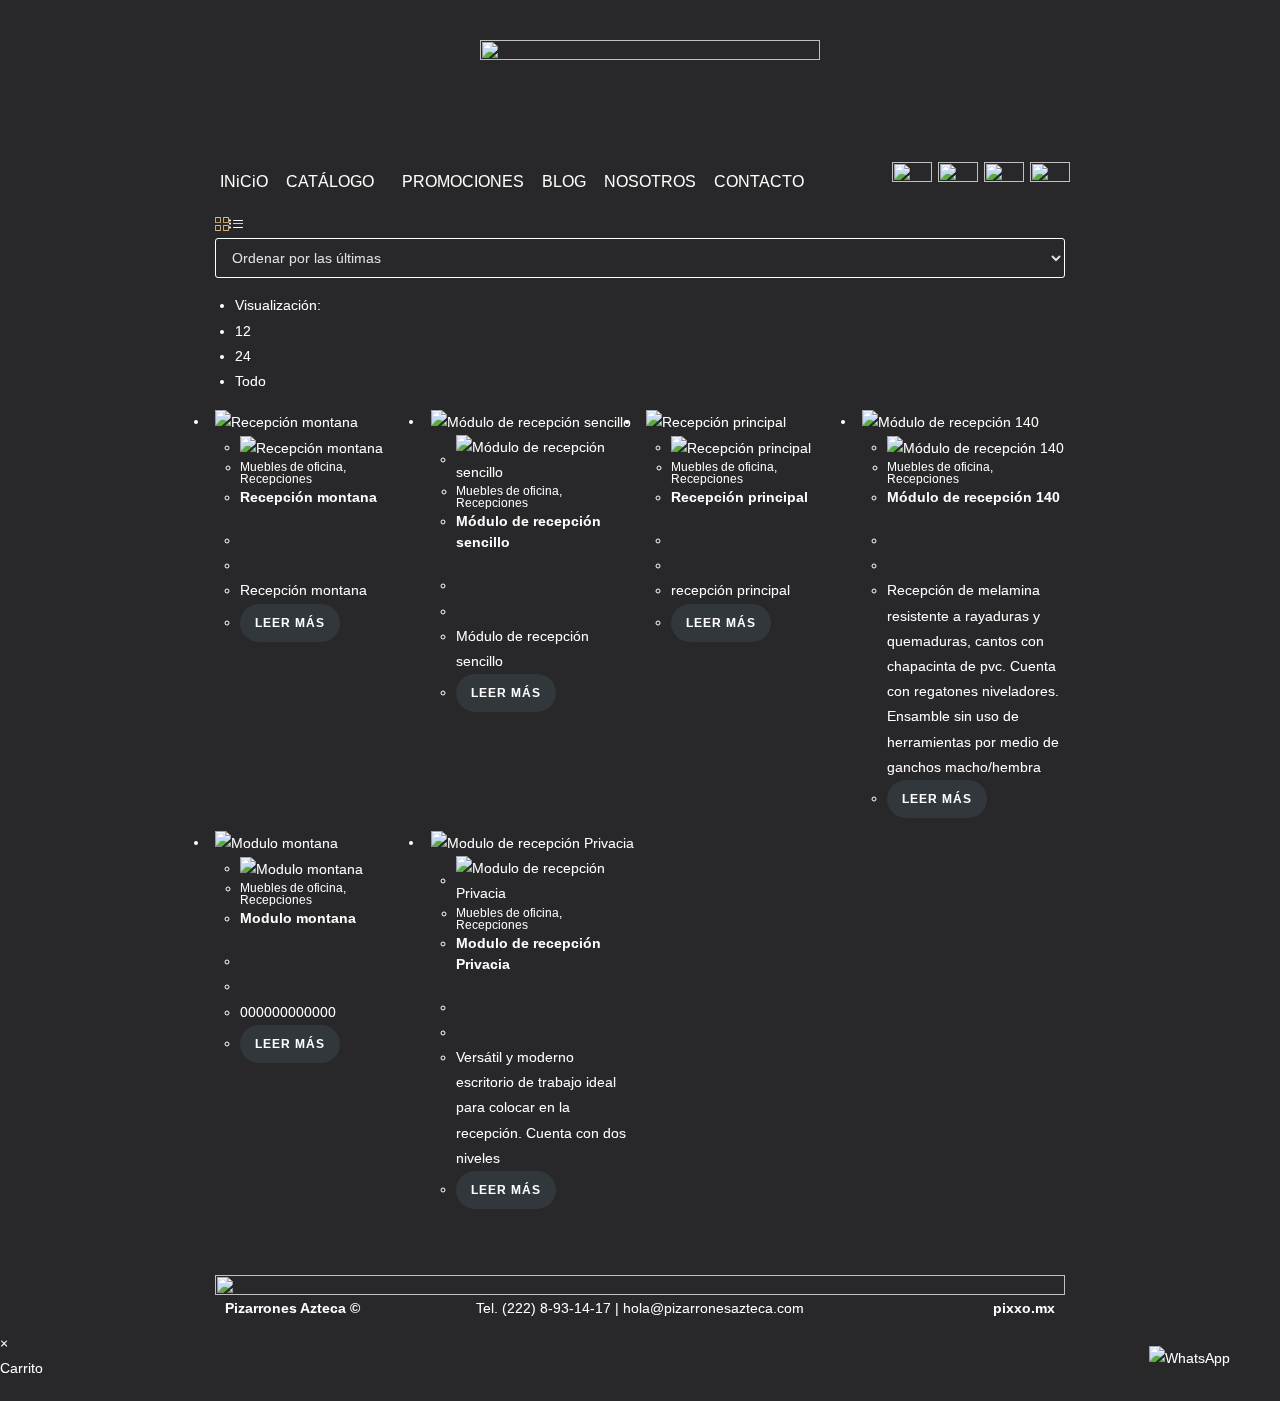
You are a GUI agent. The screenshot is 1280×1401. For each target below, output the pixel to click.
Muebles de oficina (291, 467)
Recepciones (276, 479)
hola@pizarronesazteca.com (713, 1308)
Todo (250, 381)
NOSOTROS (650, 181)
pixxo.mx (1024, 1308)
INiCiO (244, 181)
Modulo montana (298, 918)
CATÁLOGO (330, 181)
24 (243, 356)
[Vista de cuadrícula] (222, 225)
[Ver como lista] (236, 225)
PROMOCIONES (463, 181)
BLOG (564, 181)
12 (243, 331)
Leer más (290, 623)
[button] (335, 182)
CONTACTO (759, 181)
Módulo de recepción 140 (973, 497)
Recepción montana (308, 497)
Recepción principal (739, 497)
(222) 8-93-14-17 (554, 1308)
